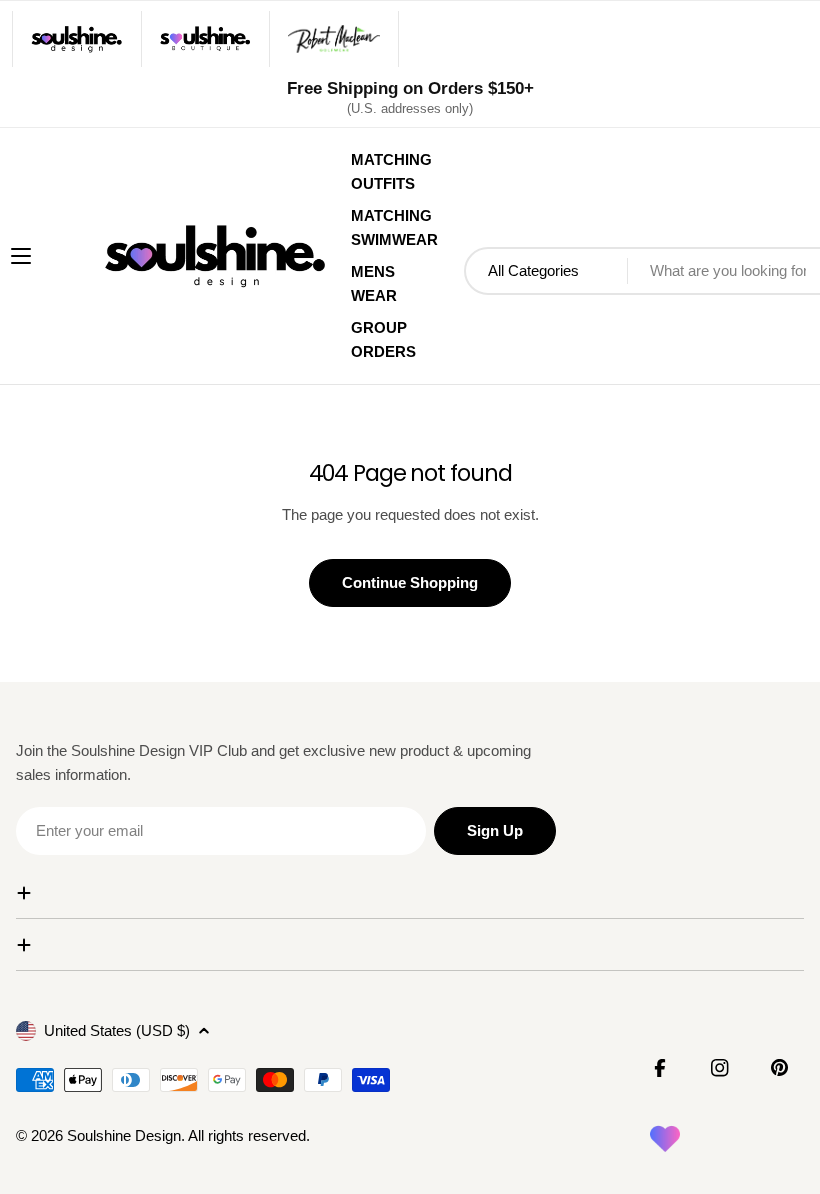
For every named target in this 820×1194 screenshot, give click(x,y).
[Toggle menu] (21, 256)
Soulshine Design (124, 1135)
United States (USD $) (117, 1030)
